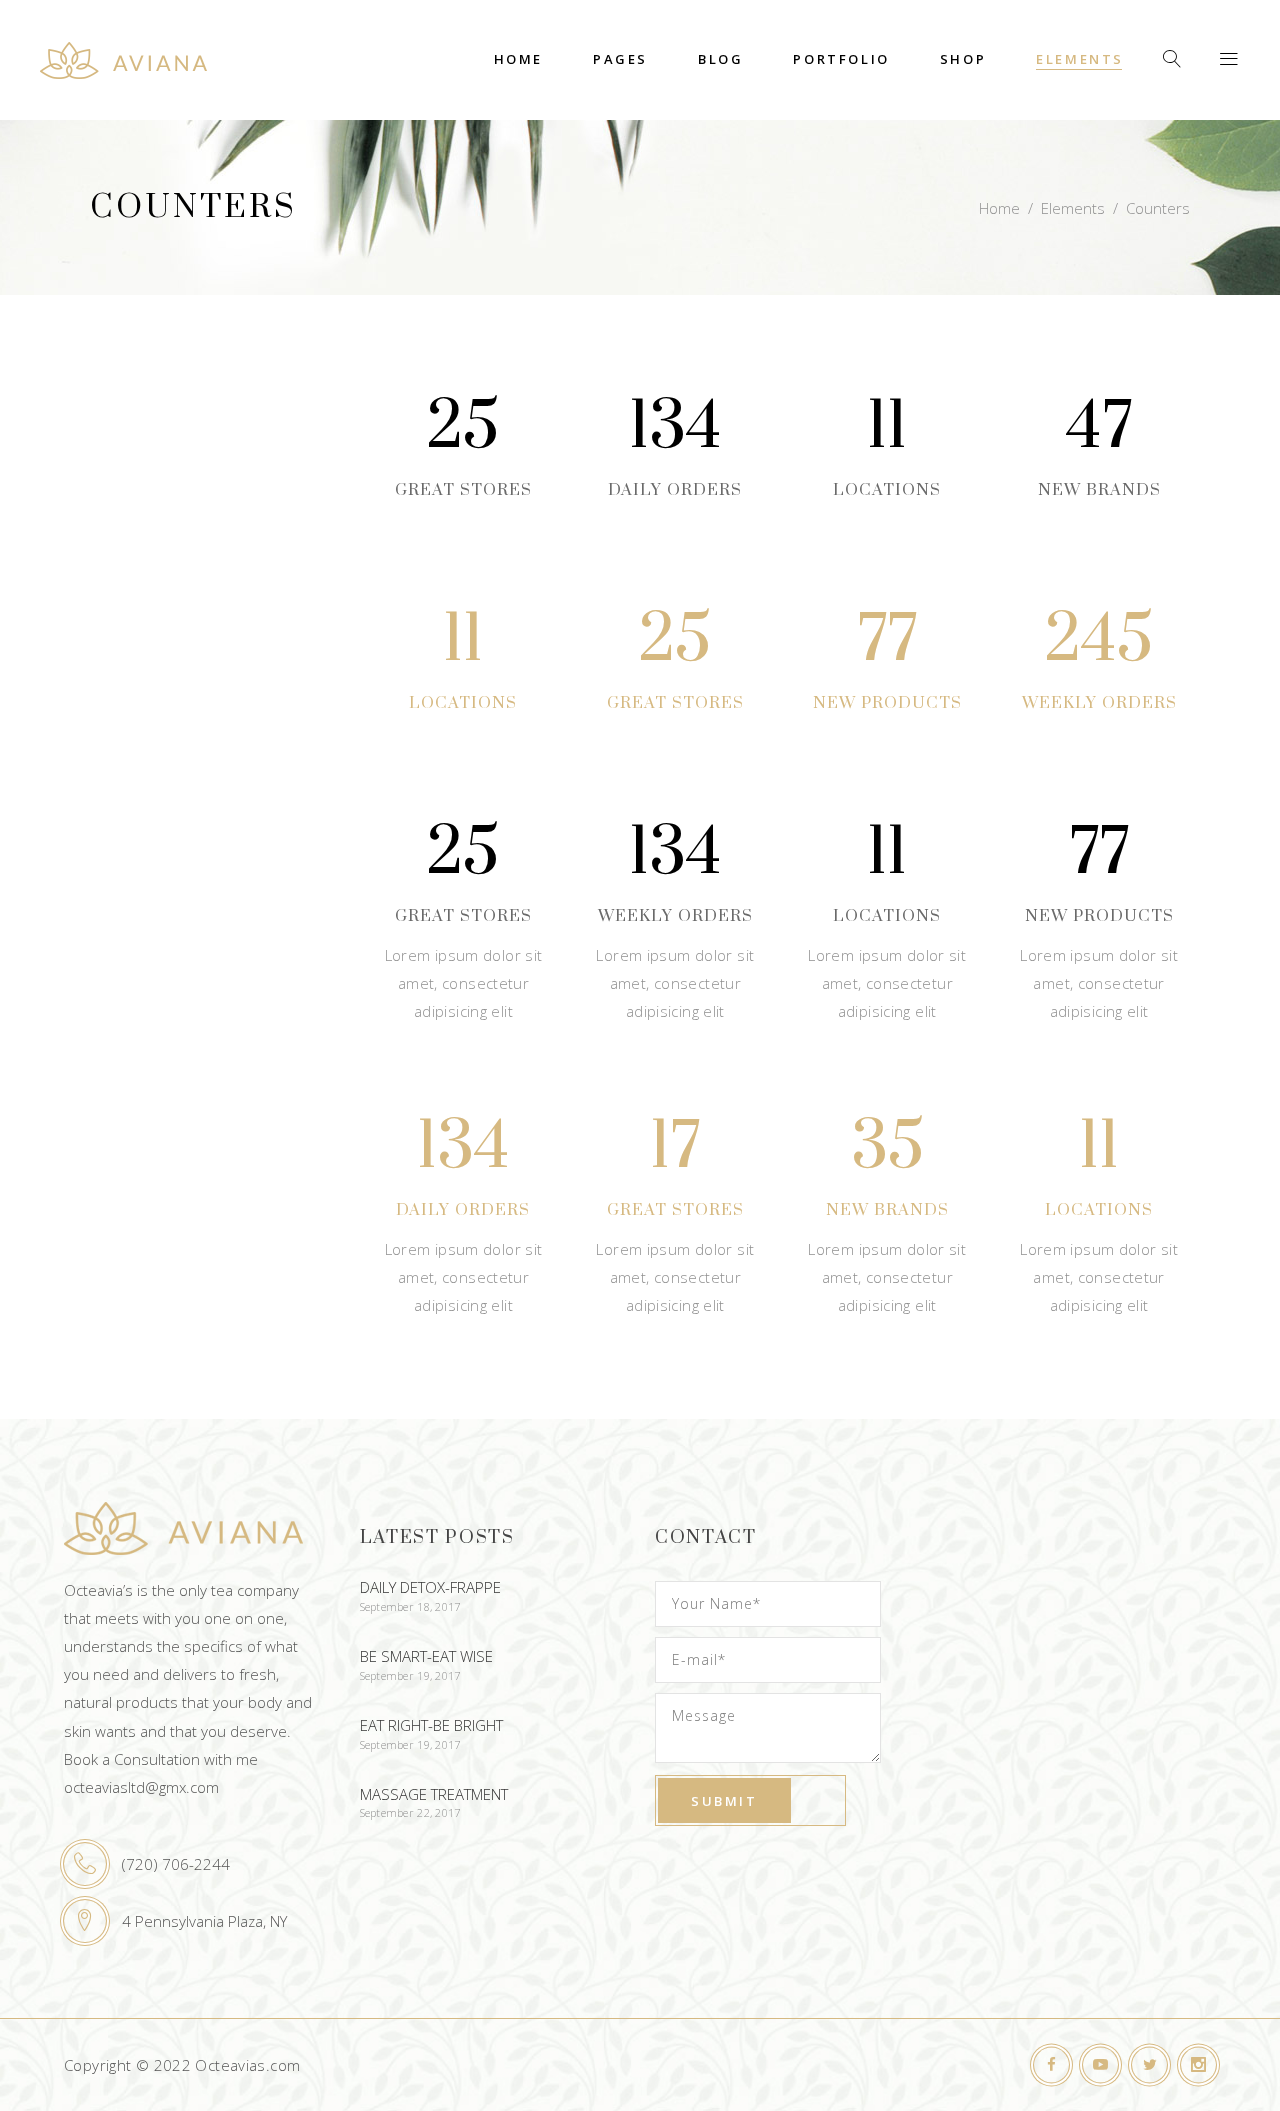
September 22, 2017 (410, 1812)
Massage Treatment (434, 1794)
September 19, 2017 (410, 1675)
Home (999, 208)
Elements (1073, 208)
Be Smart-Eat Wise (426, 1656)
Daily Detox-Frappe (430, 1587)
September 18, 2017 (410, 1606)
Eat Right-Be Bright (431, 1725)
